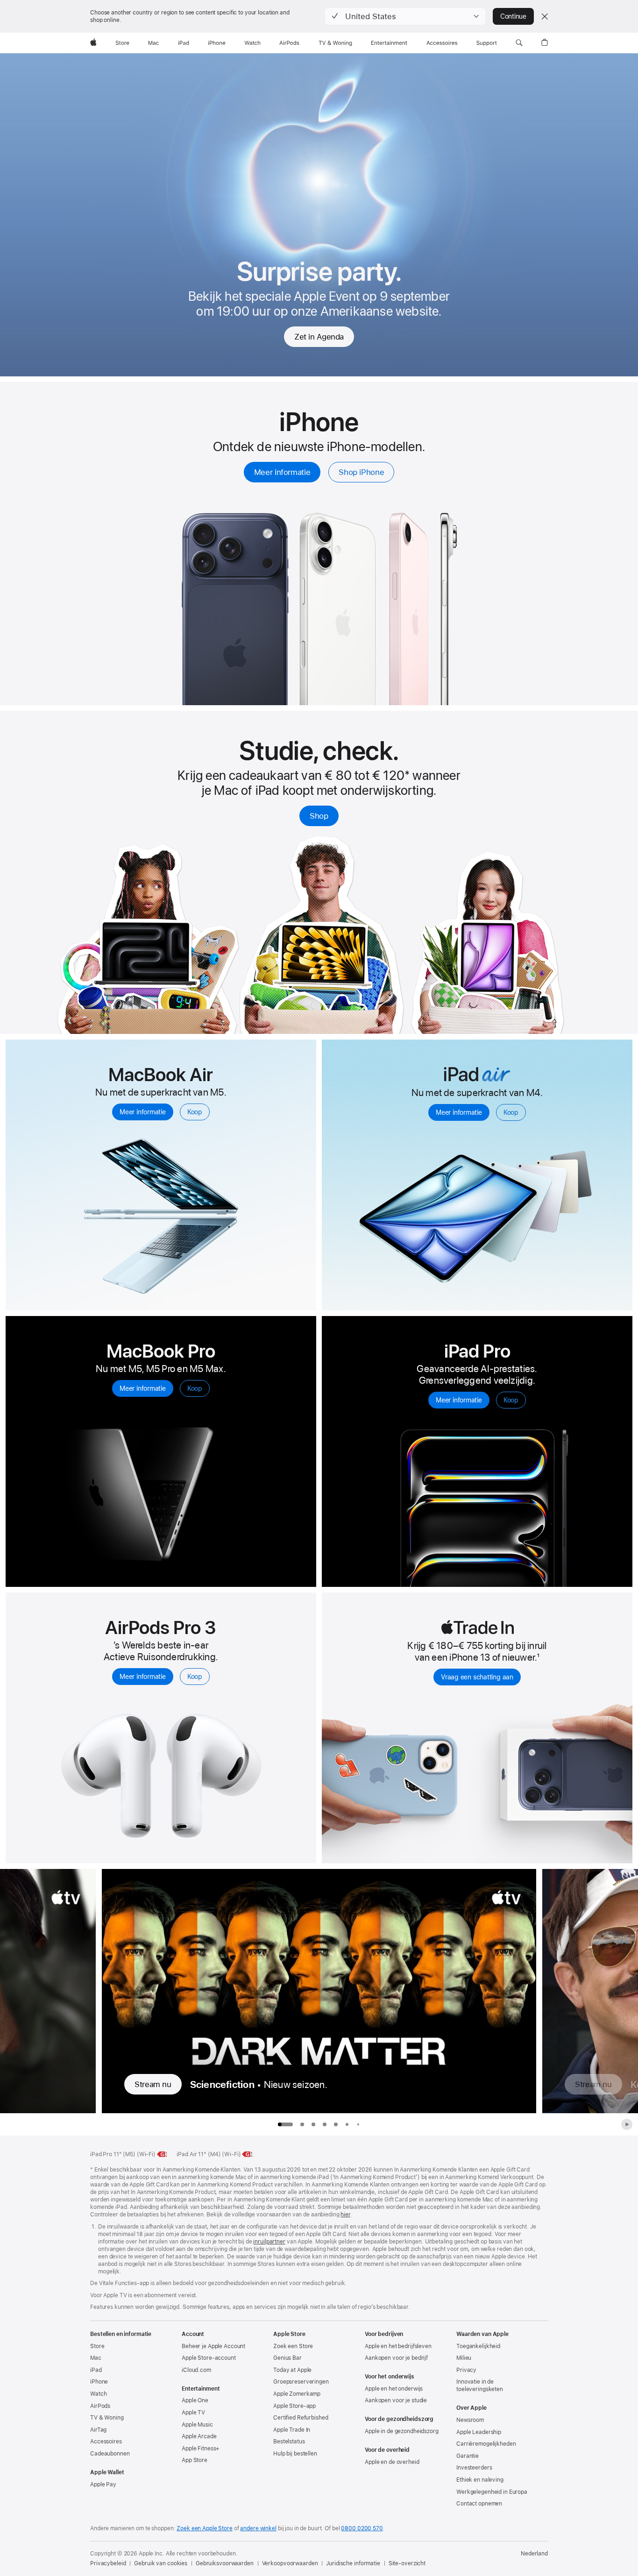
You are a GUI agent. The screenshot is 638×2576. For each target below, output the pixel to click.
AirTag (98, 2430)
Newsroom (470, 2420)
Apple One (195, 2400)
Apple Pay (103, 2484)
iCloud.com (196, 2370)
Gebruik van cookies (161, 2563)
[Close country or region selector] (545, 16)
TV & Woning (107, 2418)
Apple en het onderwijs (394, 2389)
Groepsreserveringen (301, 2382)
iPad (96, 2370)
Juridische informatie (353, 2563)
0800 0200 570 (362, 2528)
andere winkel (258, 2528)
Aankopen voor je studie (396, 2400)
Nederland (534, 2554)
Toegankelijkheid (478, 2346)
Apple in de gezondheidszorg (402, 2431)
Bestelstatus (289, 2442)
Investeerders (474, 2468)
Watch (98, 2394)
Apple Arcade (199, 2436)
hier (345, 2215)
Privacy (466, 2370)
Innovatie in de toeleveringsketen (480, 2385)
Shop (319, 816)
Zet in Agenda (319, 337)
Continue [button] (513, 16)
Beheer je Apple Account (213, 2346)
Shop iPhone (361, 472)
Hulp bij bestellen (295, 2454)
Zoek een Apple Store (205, 2528)
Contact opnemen (479, 2504)
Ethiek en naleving (480, 2480)
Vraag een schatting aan (477, 1677)
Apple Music (197, 2425)
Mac (96, 2358)
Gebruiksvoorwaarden (225, 2563)
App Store (195, 2460)
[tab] (302, 2124)
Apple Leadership (479, 2432)
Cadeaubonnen (110, 2454)
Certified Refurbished (301, 2418)
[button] (405, 16)
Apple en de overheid (392, 2462)
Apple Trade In (292, 2430)
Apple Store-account (209, 2358)
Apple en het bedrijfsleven (398, 2346)
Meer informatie (282, 472)
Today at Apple (292, 2370)
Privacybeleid (108, 2563)
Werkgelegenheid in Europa (492, 2492)
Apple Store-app (294, 2406)
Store (97, 2346)
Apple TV (193, 2413)
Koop (195, 1112)
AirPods (100, 2406)
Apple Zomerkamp (297, 2394)
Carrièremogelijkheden (486, 2444)
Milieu (464, 2358)
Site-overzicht (407, 2563)
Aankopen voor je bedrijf (396, 2358)
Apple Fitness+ (201, 2449)
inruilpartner (269, 2242)
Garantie (468, 2456)
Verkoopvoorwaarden (290, 2563)
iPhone (99, 2382)
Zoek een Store (293, 2346)
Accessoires (106, 2442)
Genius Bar (287, 2358)
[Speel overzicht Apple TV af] (627, 2124)
